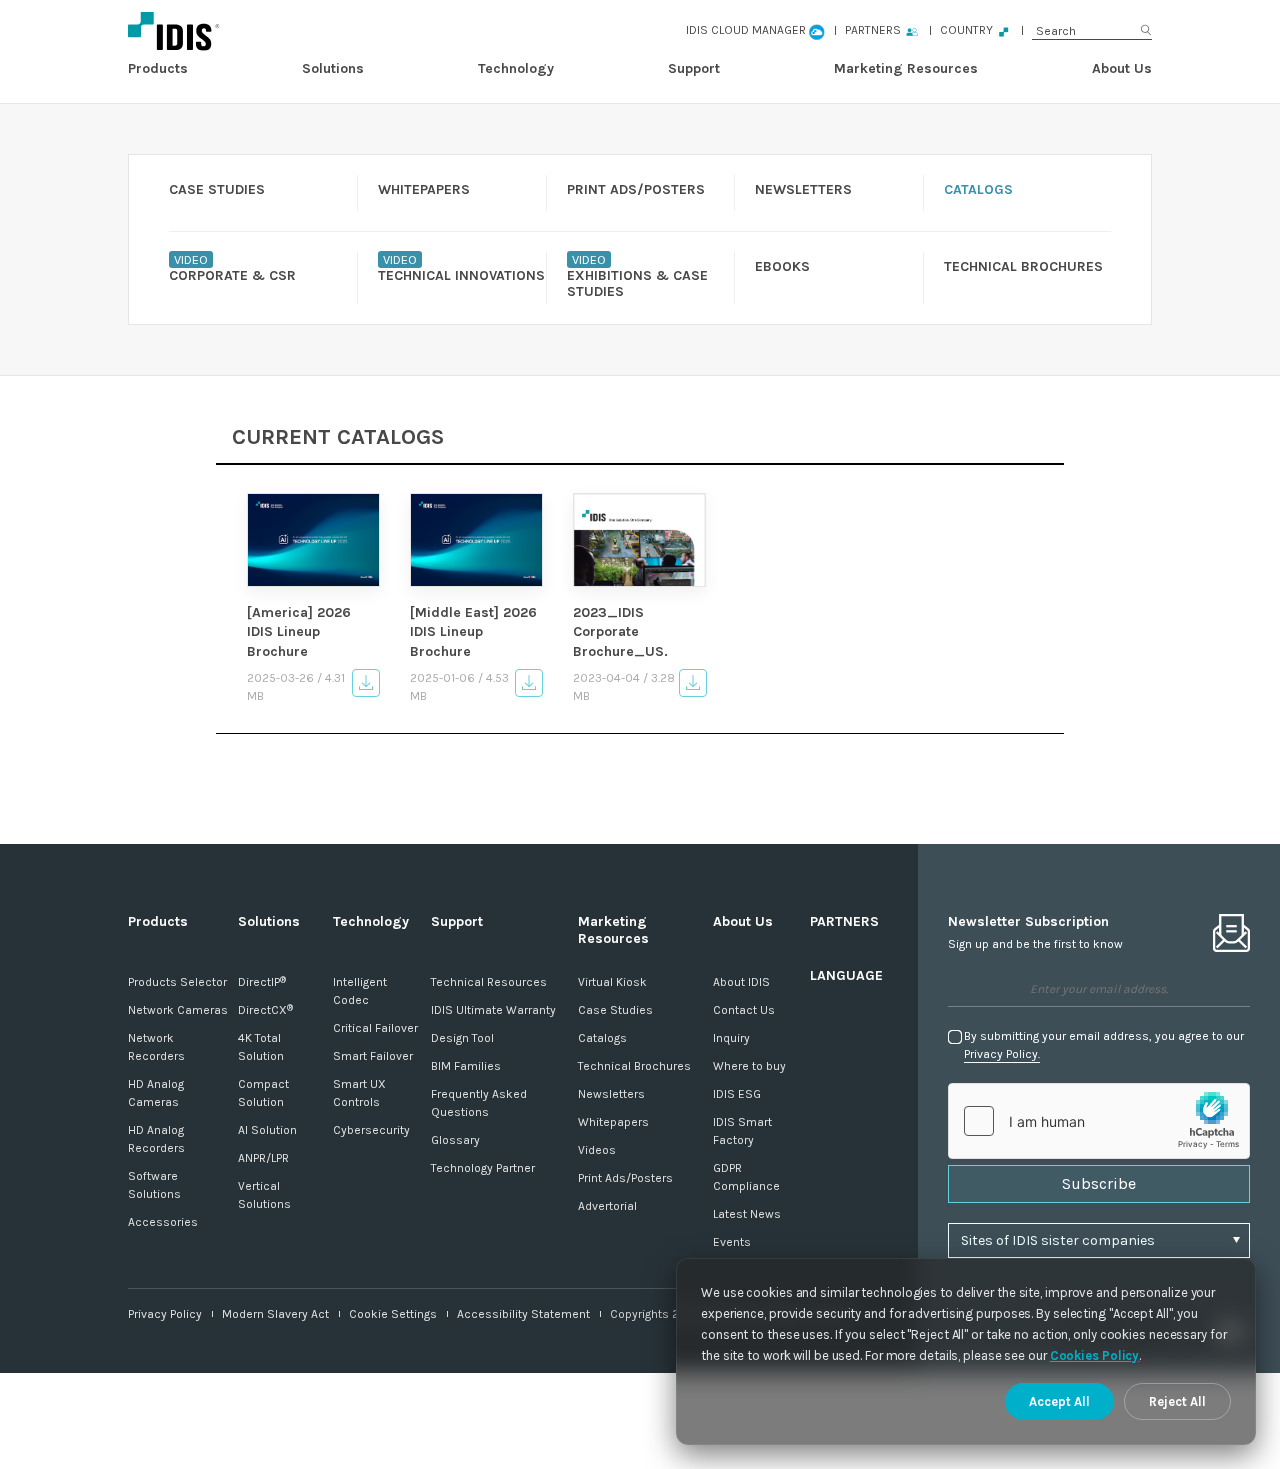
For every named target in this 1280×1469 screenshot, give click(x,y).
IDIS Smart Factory (742, 1131)
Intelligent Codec (360, 991)
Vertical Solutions (264, 1195)
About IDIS (741, 982)
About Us (1122, 68)
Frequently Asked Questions (479, 1103)
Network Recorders (156, 1047)
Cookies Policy (1095, 1355)
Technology (516, 68)
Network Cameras (178, 1010)
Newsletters (611, 1094)
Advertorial (607, 1206)
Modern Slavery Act (275, 1314)
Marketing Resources (906, 68)
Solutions (333, 68)
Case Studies (615, 1010)
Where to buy (749, 1066)
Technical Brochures (634, 1066)
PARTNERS (844, 921)
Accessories (163, 1222)
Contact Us (744, 1010)
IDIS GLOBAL (270, 30)
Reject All (1177, 1401)
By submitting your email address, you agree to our (1104, 1045)
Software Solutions (154, 1185)
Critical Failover (375, 1028)
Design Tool (462, 1038)
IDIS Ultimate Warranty (493, 1010)
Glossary (455, 1140)
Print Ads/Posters (625, 1178)
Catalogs (602, 1038)
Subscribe (1099, 1183)
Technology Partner (483, 1168)
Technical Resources (489, 982)
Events (732, 1242)
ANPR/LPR (263, 1158)
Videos (597, 1150)
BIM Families (466, 1066)
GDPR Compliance (746, 1177)
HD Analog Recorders (156, 1139)
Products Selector (177, 982)
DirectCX (265, 1010)
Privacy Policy (165, 1314)
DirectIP (262, 982)
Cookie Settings (393, 1314)
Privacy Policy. (1002, 1054)
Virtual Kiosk (612, 982)
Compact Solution (263, 1093)
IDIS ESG (737, 1094)
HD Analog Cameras (156, 1093)
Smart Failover (373, 1056)
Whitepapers (613, 1122)
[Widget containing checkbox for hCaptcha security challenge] (1099, 1121)
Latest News (747, 1214)
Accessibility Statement (523, 1314)
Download (366, 683)
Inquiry (731, 1038)
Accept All (1059, 1401)
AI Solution (267, 1130)
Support (694, 68)
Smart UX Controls (359, 1093)
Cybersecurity (371, 1130)
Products (158, 68)
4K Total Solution (261, 1047)
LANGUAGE (846, 975)
